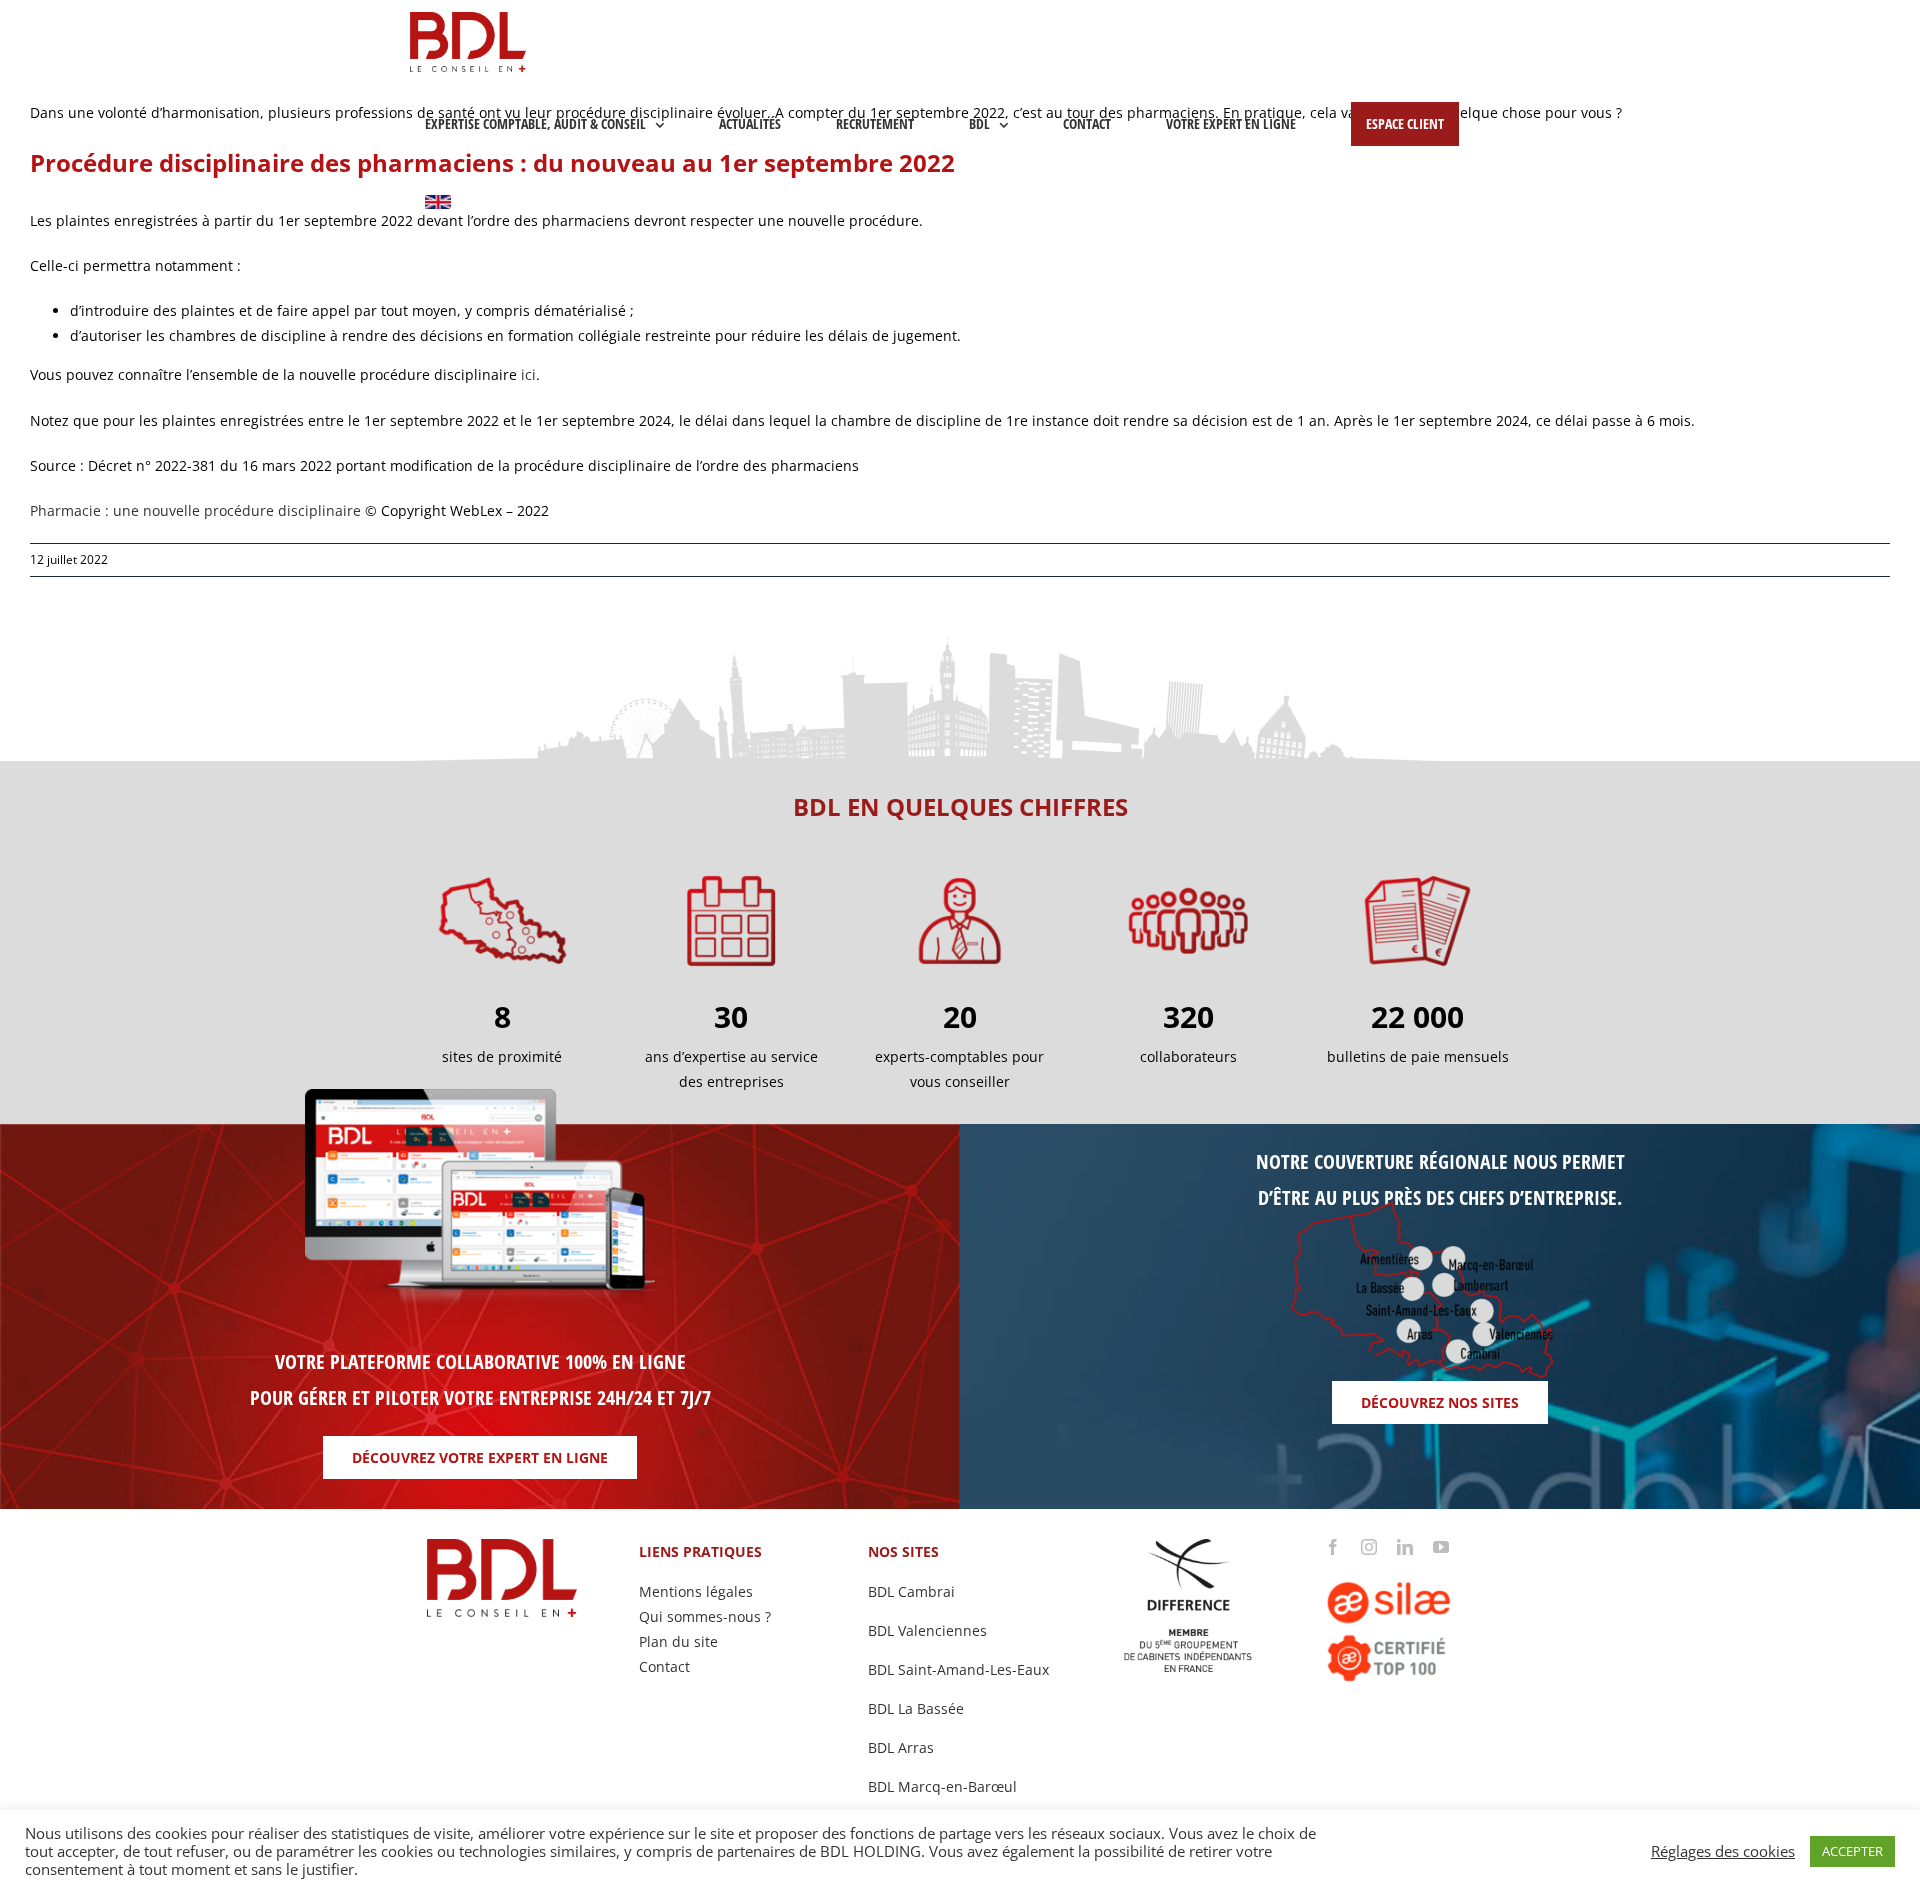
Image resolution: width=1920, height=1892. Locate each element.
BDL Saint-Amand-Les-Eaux (958, 1669)
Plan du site (678, 1641)
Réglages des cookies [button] (1723, 1851)
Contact (664, 1666)
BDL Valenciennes (927, 1630)
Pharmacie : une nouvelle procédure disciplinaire (195, 510)
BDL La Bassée (916, 1708)
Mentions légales (696, 1591)
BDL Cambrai (911, 1591)
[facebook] (1333, 1547)
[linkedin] (1405, 1547)
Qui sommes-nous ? (705, 1616)
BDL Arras (901, 1747)
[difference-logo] (1189, 1545)
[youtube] (1441, 1547)
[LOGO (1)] (1417, 1561)
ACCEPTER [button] (1852, 1851)
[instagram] (1369, 1547)
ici (528, 374)
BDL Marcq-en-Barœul (942, 1786)
